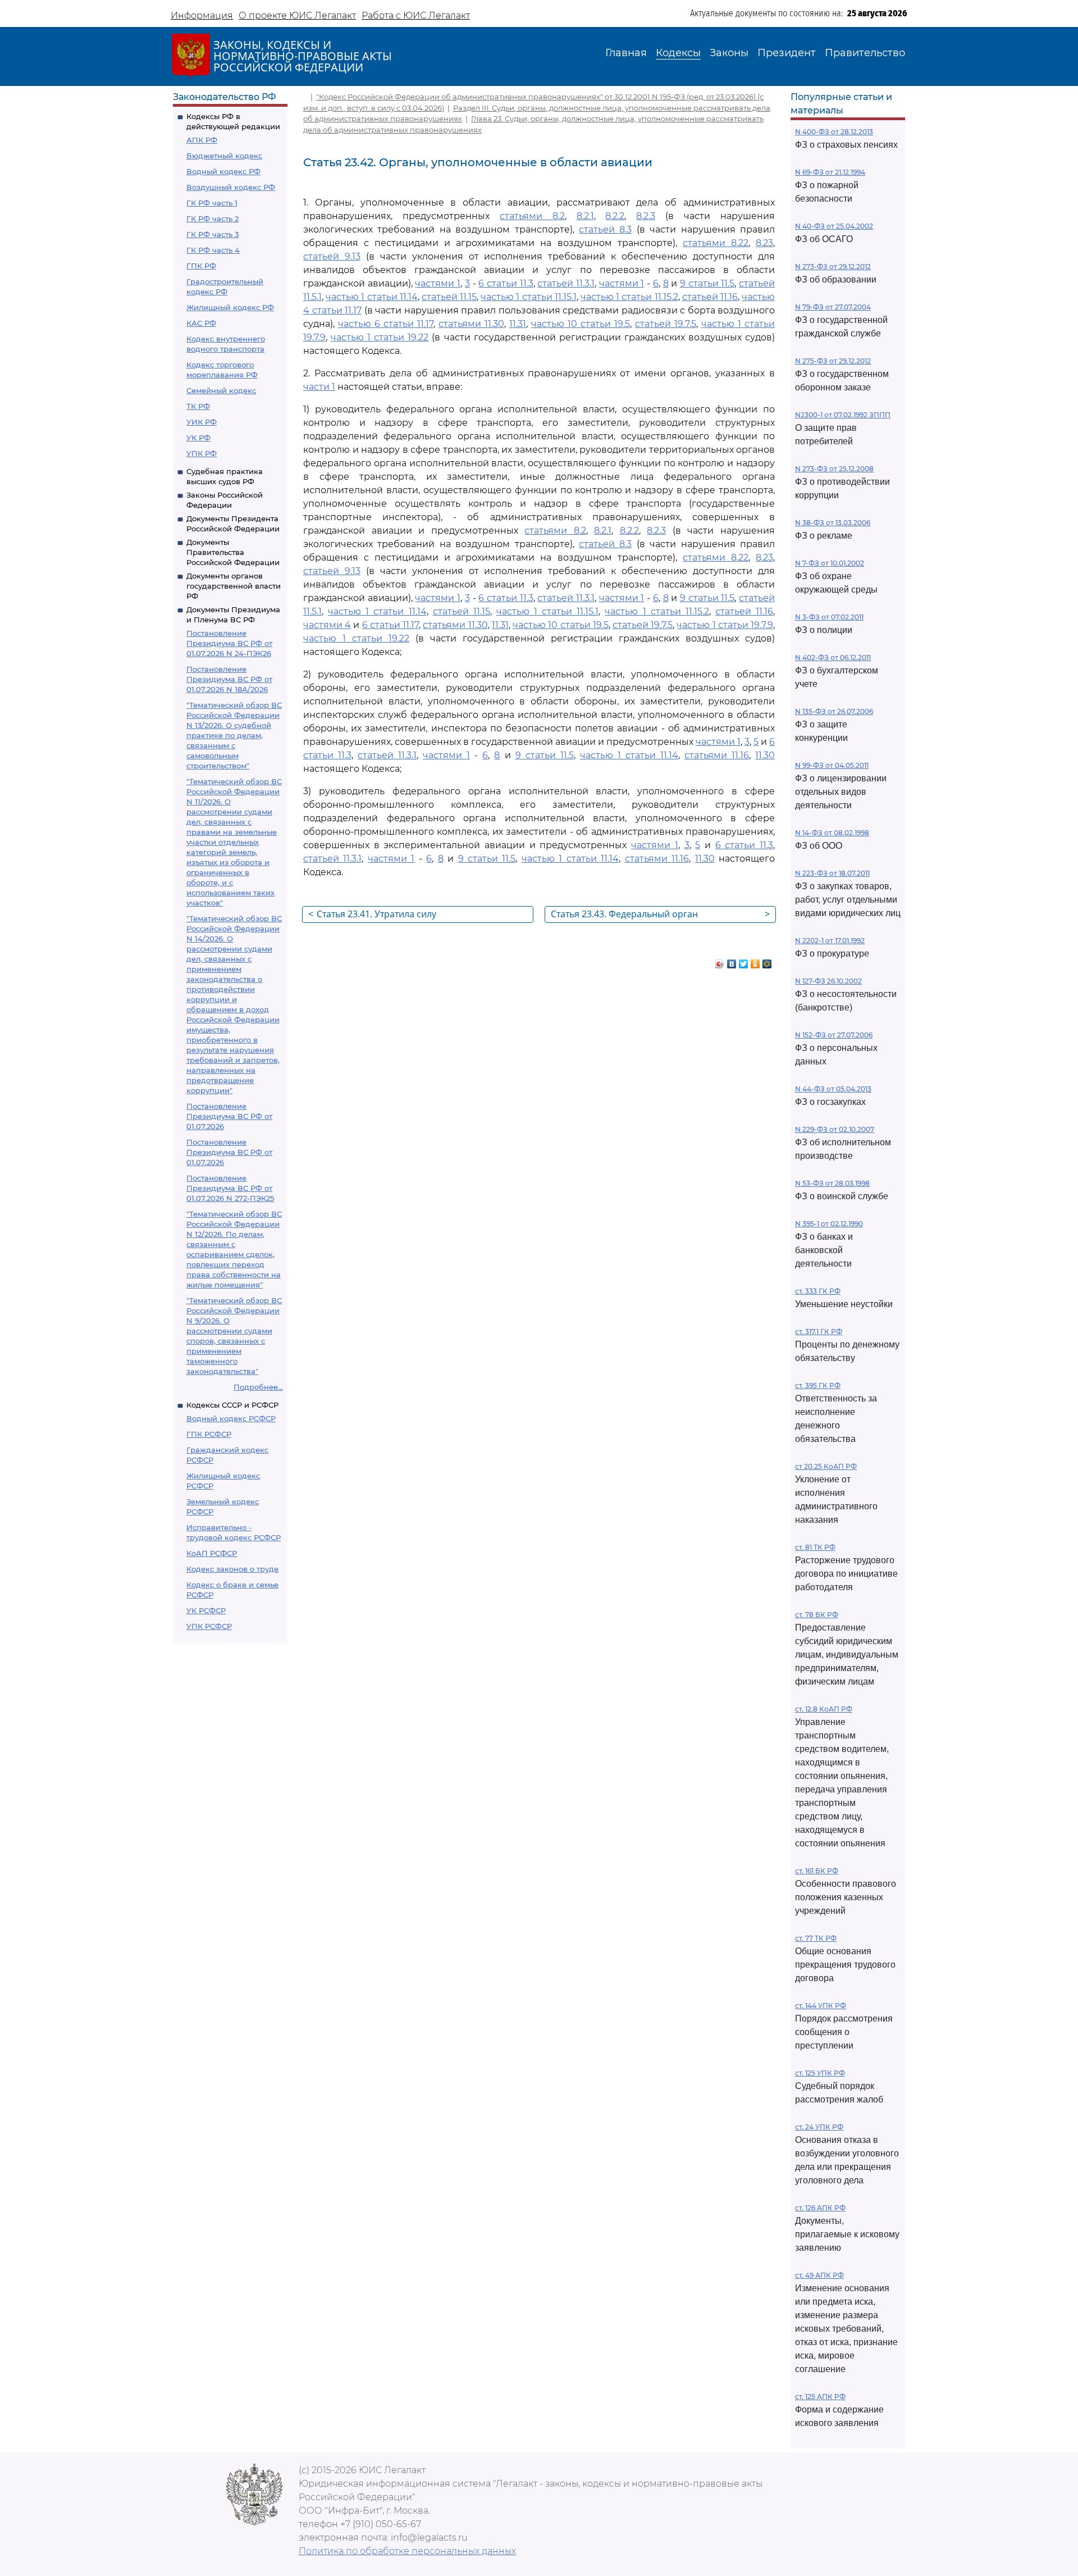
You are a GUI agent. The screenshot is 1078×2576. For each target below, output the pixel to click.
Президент (787, 53)
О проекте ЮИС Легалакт (297, 15)
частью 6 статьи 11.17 (386, 324)
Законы (729, 53)
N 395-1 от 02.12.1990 (829, 1224)
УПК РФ (202, 453)
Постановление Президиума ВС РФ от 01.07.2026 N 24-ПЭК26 (229, 643)
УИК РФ (202, 422)
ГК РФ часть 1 (212, 203)
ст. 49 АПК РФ (819, 2275)
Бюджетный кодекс (224, 156)
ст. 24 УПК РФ (819, 2127)
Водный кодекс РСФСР (231, 1418)
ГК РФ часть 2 (213, 219)
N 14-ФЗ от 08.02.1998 (832, 833)
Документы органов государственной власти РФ (234, 586)
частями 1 (438, 283)
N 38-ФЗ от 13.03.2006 (833, 523)
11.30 (765, 755)
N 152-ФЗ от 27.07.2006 (834, 1035)
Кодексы (678, 53)
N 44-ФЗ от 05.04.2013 (833, 1089)
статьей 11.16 (710, 297)
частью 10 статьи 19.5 (581, 324)
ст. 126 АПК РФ (820, 2208)
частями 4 (327, 625)
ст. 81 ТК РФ (815, 1547)
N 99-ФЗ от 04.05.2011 (832, 765)
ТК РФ (198, 406)
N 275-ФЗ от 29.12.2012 (833, 361)
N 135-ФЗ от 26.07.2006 (834, 711)
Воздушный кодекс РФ (231, 187)
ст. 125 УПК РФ (820, 2073)
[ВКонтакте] (732, 961)
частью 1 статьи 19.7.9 (725, 625)
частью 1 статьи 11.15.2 (629, 297)
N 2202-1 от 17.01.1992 (830, 941)
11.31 (518, 324)
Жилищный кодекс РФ (230, 307)
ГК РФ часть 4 (213, 250)
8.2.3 (646, 216)
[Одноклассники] (755, 961)
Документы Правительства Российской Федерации (233, 552)
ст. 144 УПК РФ (821, 2006)
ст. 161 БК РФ (817, 1871)
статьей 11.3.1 (566, 283)
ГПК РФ (201, 266)
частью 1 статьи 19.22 (380, 337)
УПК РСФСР (209, 1626)
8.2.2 (615, 216)
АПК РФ (202, 140)
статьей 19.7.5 (666, 324)
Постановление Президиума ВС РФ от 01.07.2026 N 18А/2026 (229, 679)
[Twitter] (744, 961)
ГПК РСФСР (209, 1434)
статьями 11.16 (717, 755)
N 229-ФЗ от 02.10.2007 (835, 1129)
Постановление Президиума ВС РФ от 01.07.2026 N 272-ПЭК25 (230, 1188)
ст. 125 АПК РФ (820, 2397)
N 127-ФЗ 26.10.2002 (828, 981)
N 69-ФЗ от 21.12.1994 (830, 172)
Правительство (865, 53)
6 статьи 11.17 (390, 625)
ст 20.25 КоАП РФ (826, 1466)
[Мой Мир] (767, 961)
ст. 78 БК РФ (817, 1615)
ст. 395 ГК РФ (818, 1385)
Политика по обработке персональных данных (407, 2551)
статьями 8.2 (532, 216)
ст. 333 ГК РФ (818, 1291)
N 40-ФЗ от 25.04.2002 (834, 226)
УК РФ (198, 438)
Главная (626, 53)
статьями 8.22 (716, 243)
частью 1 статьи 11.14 (372, 297)
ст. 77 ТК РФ (816, 1938)
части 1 (319, 387)
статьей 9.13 (332, 256)
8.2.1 (585, 216)
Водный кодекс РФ (223, 171)
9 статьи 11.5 (707, 283)
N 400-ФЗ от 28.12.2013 (834, 132)
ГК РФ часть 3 (213, 234)
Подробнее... (258, 1387)
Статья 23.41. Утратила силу (372, 914)
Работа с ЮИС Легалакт (416, 15)
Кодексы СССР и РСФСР (232, 1405)
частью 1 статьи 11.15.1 (529, 297)
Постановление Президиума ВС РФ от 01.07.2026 (229, 1116)
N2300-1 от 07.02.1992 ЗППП (843, 415)
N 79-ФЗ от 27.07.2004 (833, 307)
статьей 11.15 (449, 297)
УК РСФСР (206, 1610)
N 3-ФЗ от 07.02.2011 (829, 617)
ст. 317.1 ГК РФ (819, 1332)
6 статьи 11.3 (506, 283)
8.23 (764, 243)
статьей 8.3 (605, 229)
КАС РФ (201, 323)
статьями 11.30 (471, 324)
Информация (202, 15)
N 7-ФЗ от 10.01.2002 (830, 563)
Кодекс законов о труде (232, 1569)
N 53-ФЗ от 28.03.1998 (832, 1183)
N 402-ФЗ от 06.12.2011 (833, 657)
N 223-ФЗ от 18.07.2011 (832, 873)
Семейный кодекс (221, 390)
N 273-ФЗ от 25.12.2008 (834, 469)
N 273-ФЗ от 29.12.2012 (833, 267)
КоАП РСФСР (212, 1553)
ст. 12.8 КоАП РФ (824, 1709)
